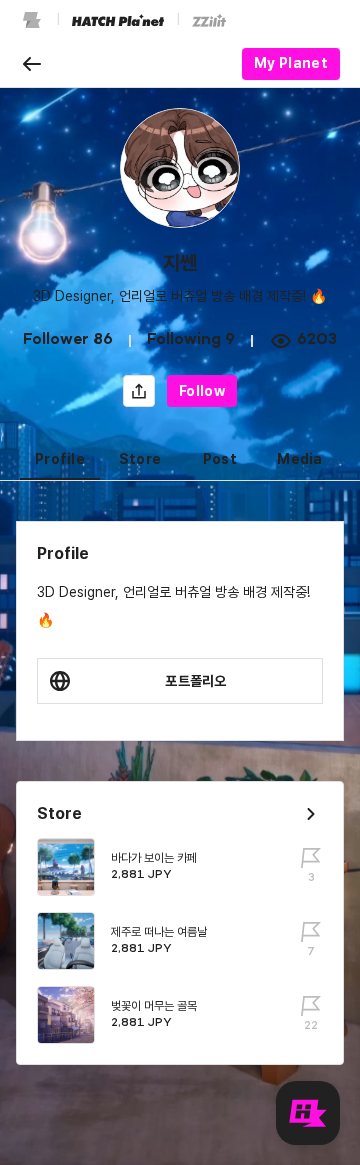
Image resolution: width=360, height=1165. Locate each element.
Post (220, 459)
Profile (60, 459)
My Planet (291, 63)
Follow (202, 391)
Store (140, 459)
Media (300, 459)
